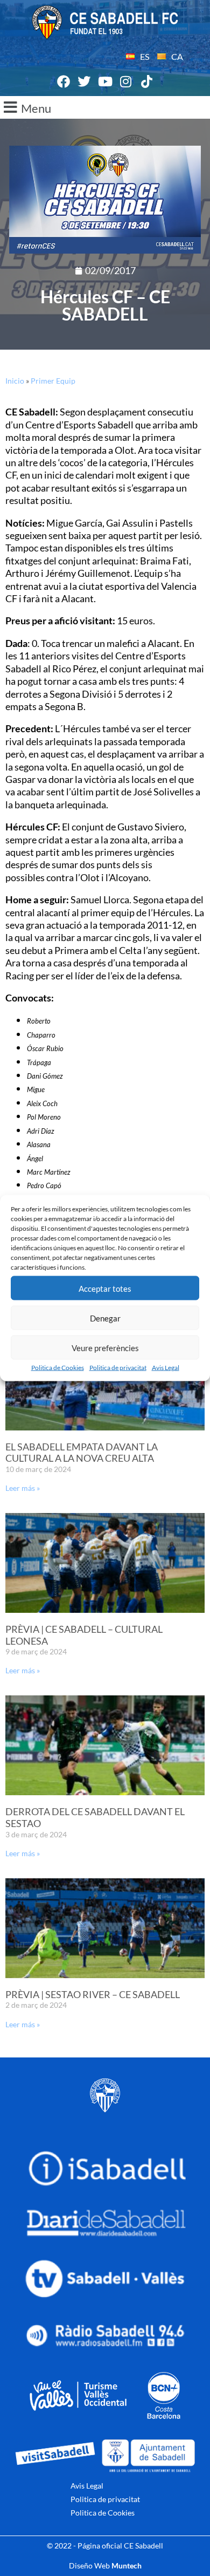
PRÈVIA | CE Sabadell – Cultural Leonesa (84, 1635)
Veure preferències (105, 1347)
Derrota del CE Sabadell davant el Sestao (95, 1817)
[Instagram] (126, 82)
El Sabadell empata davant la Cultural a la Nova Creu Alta (82, 1453)
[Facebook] (64, 82)
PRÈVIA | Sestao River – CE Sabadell (93, 1994)
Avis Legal (166, 1368)
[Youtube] (105, 82)
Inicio (15, 381)
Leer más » (23, 1488)
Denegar (105, 1318)
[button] (105, 107)
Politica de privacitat (118, 1368)
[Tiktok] (146, 82)
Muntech (127, 2565)
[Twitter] (85, 82)
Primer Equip (53, 381)
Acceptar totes (105, 1288)
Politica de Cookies (58, 1368)
